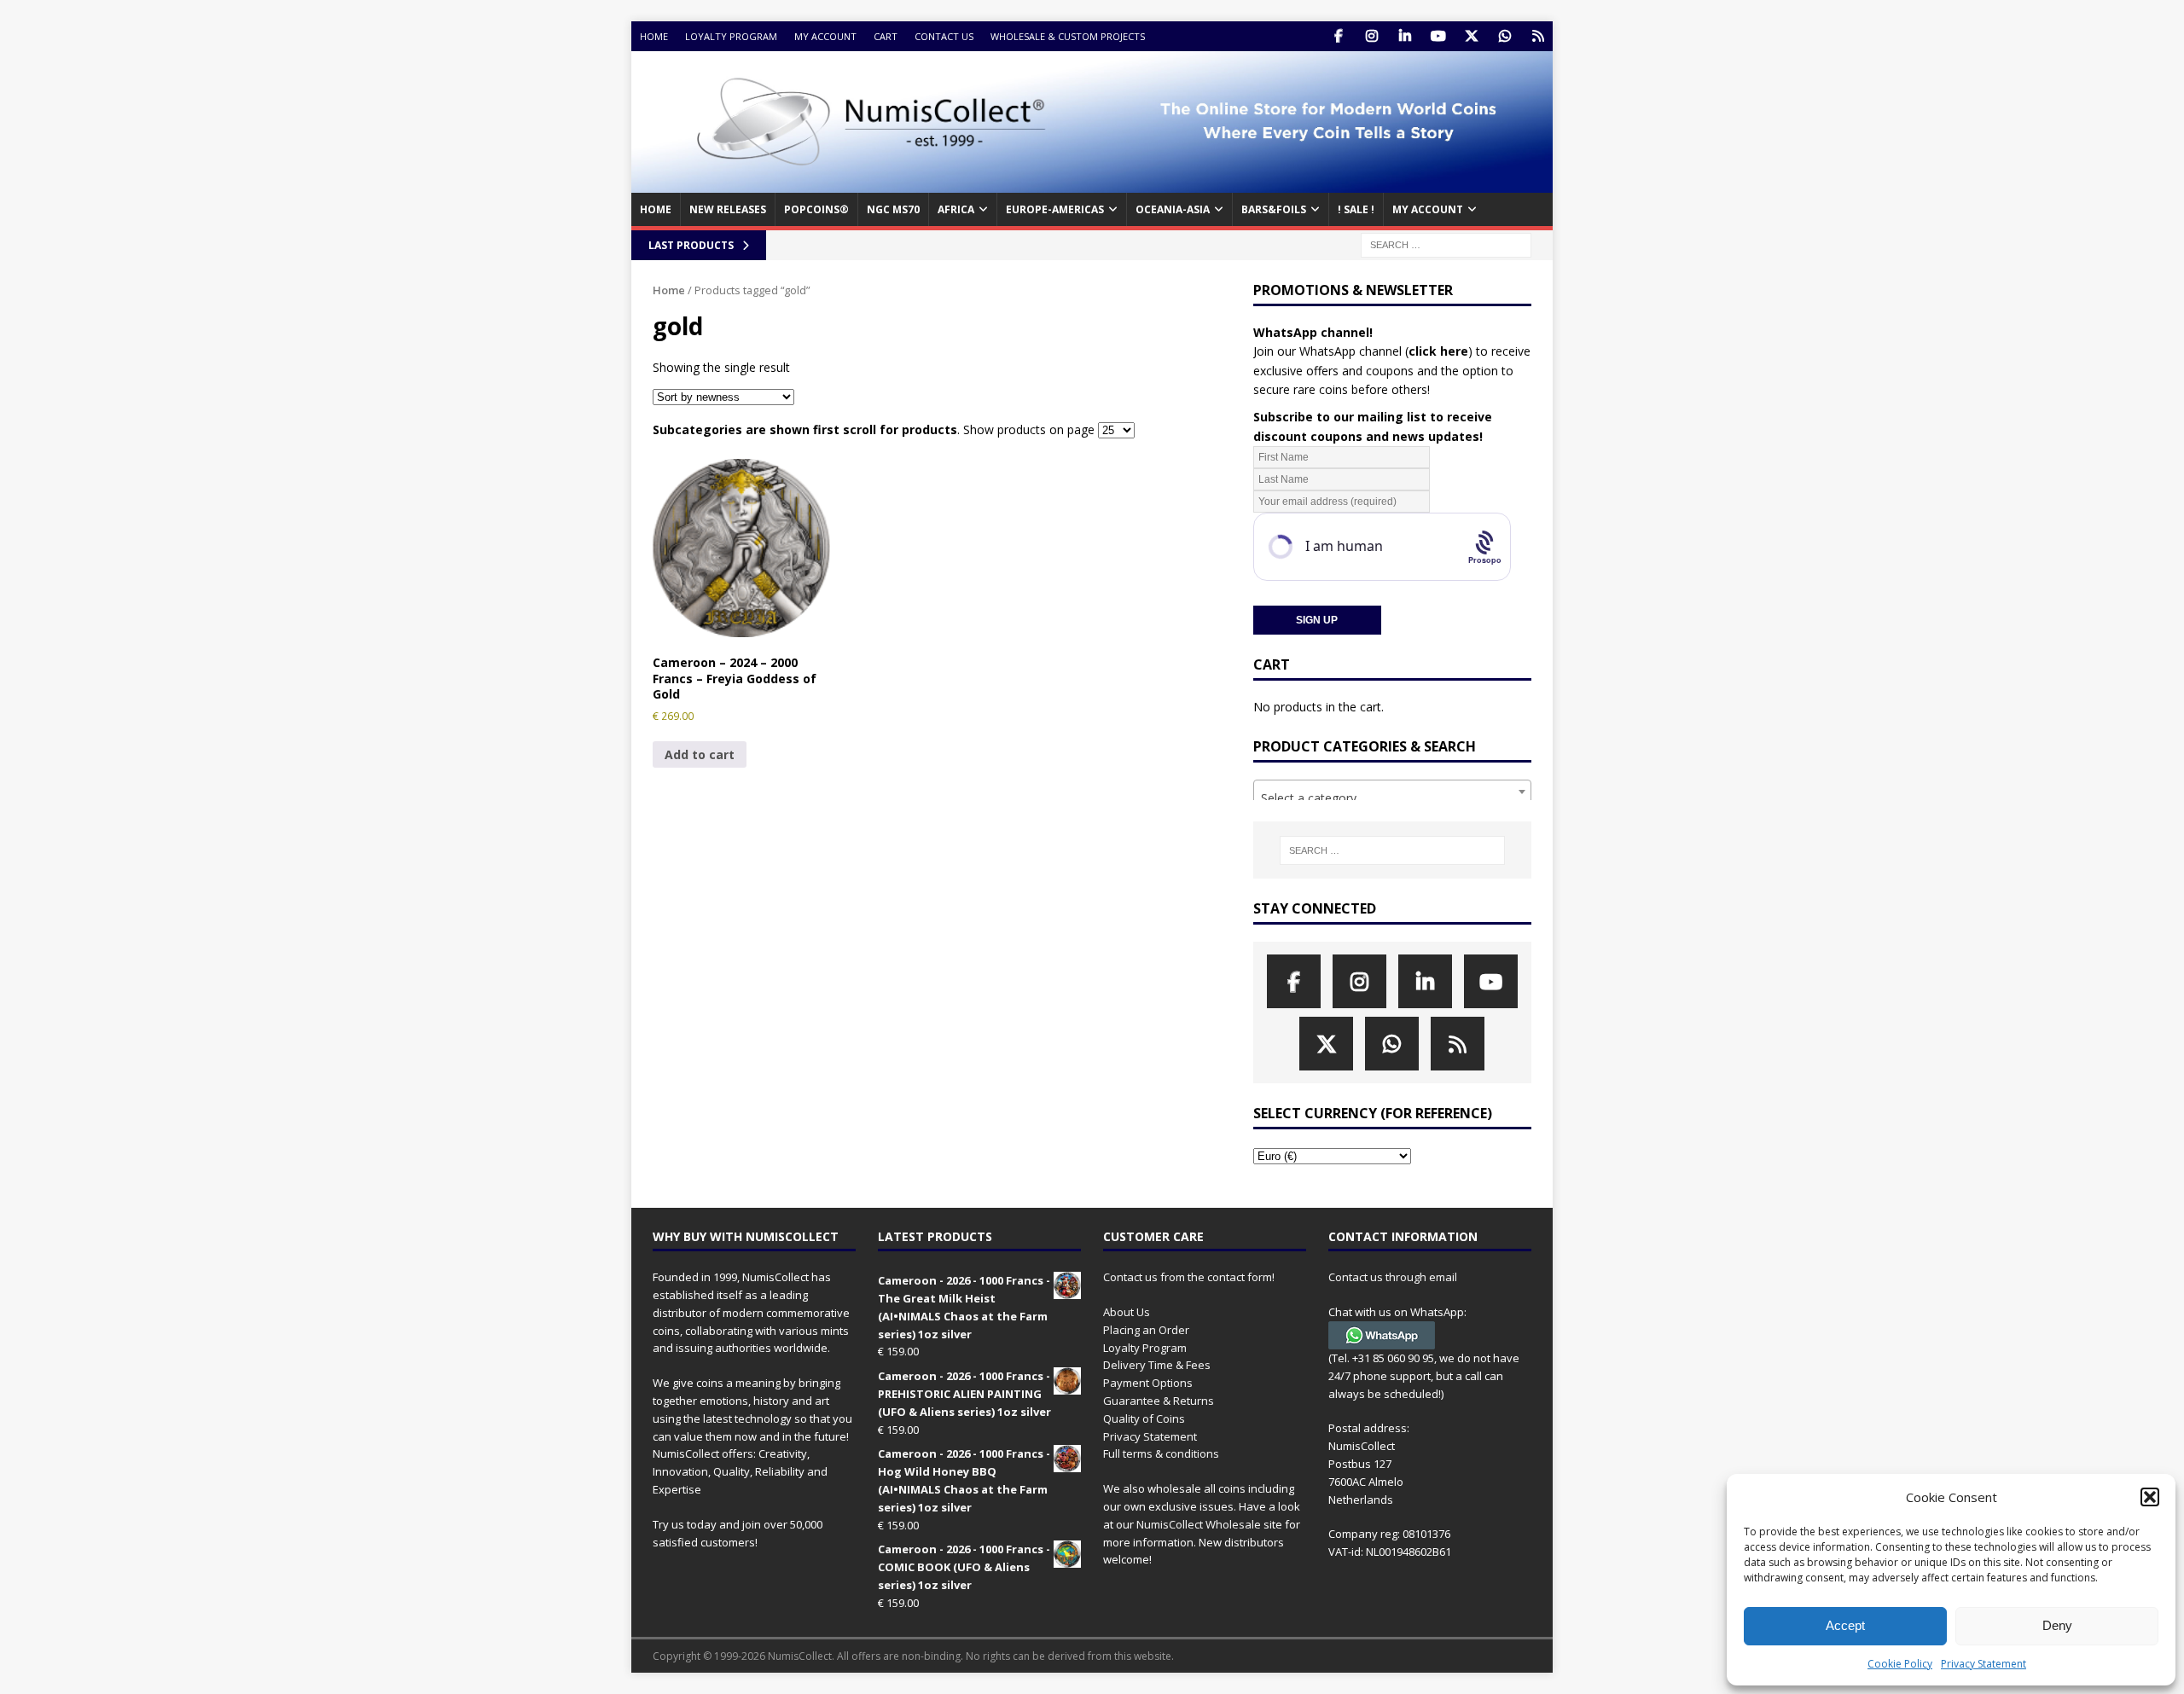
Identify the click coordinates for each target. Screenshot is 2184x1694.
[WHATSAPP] (1504, 36)
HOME (656, 209)
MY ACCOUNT (1428, 209)
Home (654, 36)
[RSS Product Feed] (1538, 36)
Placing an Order (1146, 1330)
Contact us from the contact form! (1189, 1277)
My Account (825, 36)
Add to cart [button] (700, 754)
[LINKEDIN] (1405, 36)
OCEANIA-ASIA (1173, 209)
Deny (2057, 1625)
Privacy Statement (1984, 1664)
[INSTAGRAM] (1371, 36)
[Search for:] (1446, 244)
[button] (2150, 1497)
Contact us (944, 36)
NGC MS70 (893, 209)
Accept (1845, 1625)
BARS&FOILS (1274, 209)
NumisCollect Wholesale (1199, 1524)
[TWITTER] (1471, 36)
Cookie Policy (1900, 1664)
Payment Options (1148, 1383)
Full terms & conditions (1161, 1453)
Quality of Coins (1144, 1418)
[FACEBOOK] (1338, 36)
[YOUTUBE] (1438, 36)
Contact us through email (1393, 1277)
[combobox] (1392, 792)
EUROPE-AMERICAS (1055, 209)
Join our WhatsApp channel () (1363, 351)
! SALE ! (1356, 209)
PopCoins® (816, 209)
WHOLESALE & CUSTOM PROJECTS (1068, 36)
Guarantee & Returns (1159, 1401)
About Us (1127, 1312)
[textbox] (1392, 798)
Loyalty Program (731, 36)
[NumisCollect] (1092, 183)
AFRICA (956, 209)
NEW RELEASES (728, 209)
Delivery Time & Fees (1157, 1365)
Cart (886, 36)
